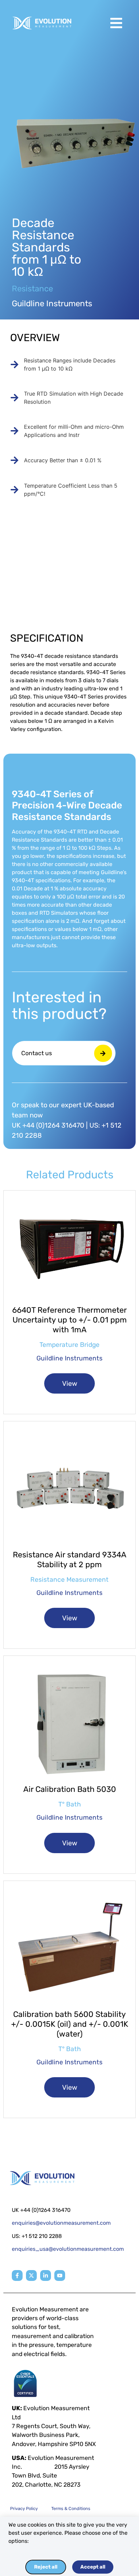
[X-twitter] (31, 2275)
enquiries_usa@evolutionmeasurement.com (68, 2249)
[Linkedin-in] (46, 2275)
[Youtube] (60, 2275)
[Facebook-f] (17, 2275)
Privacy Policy (24, 2508)
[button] (116, 23)
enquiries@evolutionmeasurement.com (61, 2223)
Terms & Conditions (71, 2508)
